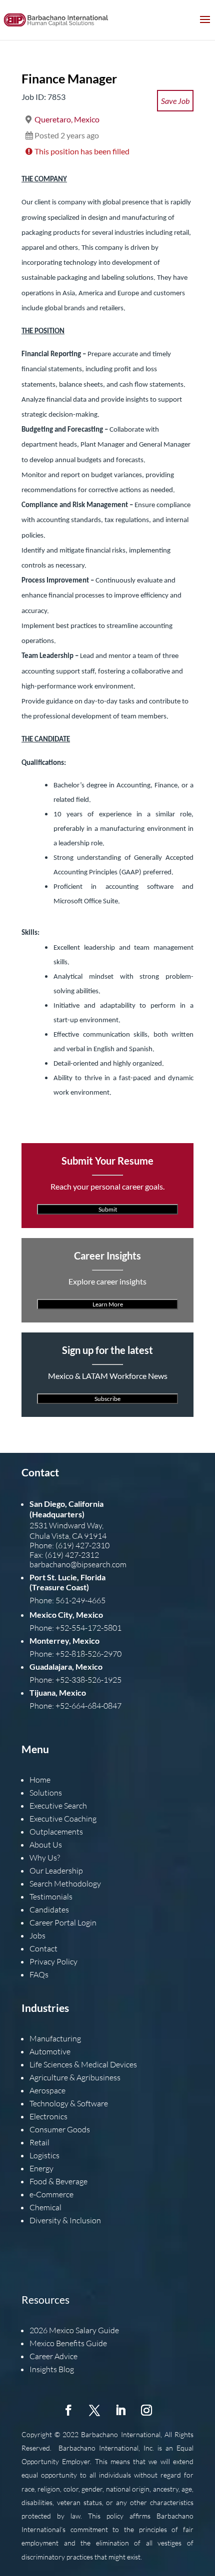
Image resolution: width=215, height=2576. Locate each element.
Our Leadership (56, 1871)
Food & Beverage (58, 2181)
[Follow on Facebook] (68, 2410)
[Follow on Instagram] (146, 2410)
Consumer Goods (60, 2129)
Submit (108, 1209)
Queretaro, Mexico (67, 119)
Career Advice (53, 2356)
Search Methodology (65, 1884)
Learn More (108, 1304)
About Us (46, 1845)
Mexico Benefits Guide (68, 2343)
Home (40, 1780)
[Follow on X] (94, 2410)
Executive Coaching (63, 1819)
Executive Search (58, 1806)
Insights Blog (52, 2369)
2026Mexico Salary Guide (74, 2330)
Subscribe (107, 1399)
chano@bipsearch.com (88, 1564)
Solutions (46, 1793)
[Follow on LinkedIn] (120, 2410)
